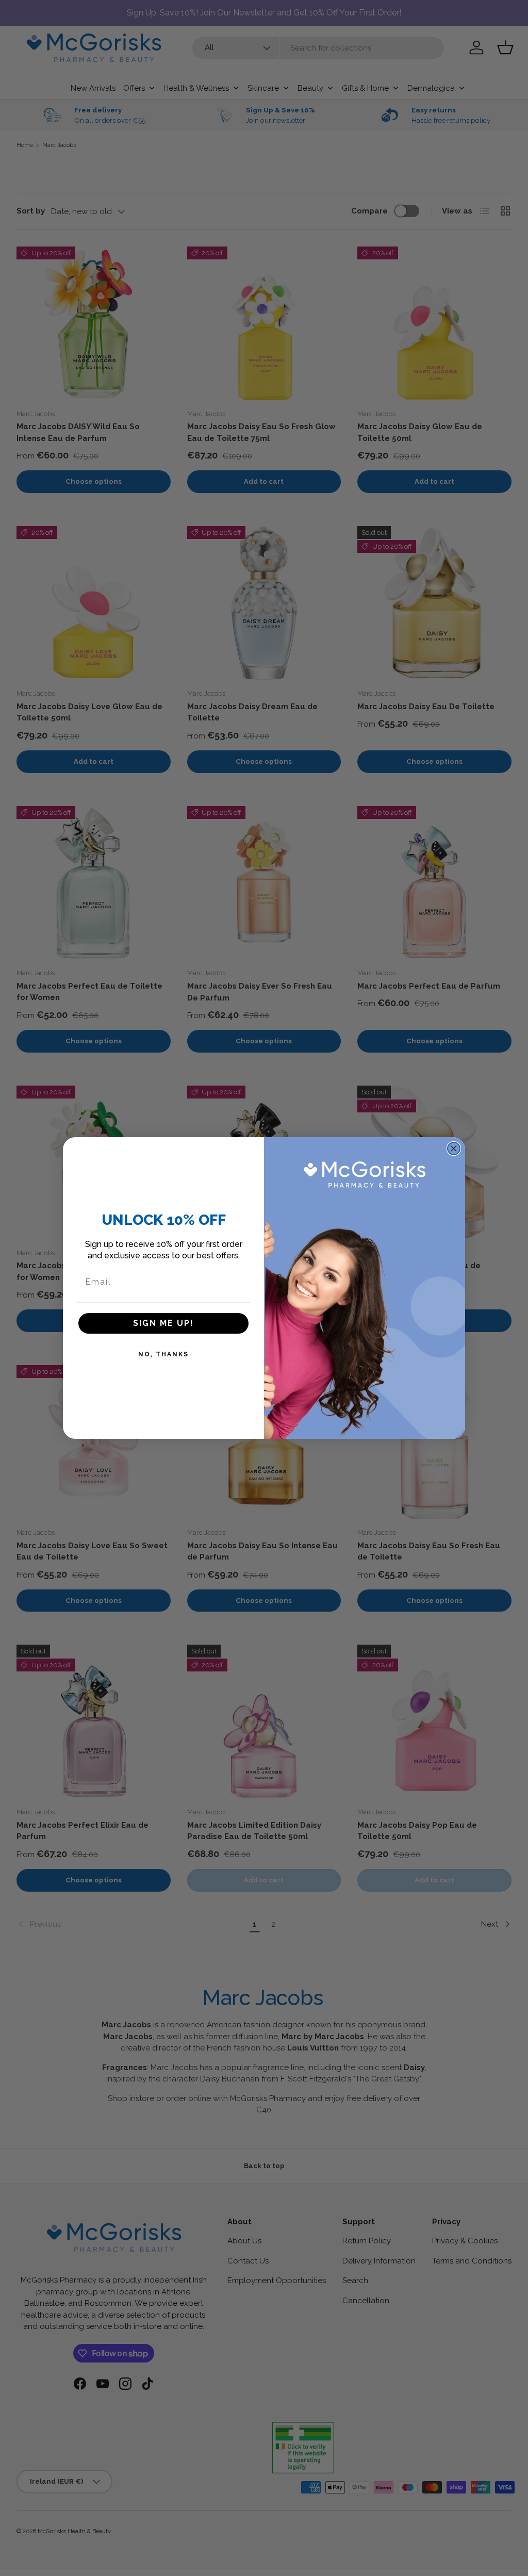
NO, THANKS (163, 1354)
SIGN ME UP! (163, 1323)
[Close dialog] (454, 1148)
